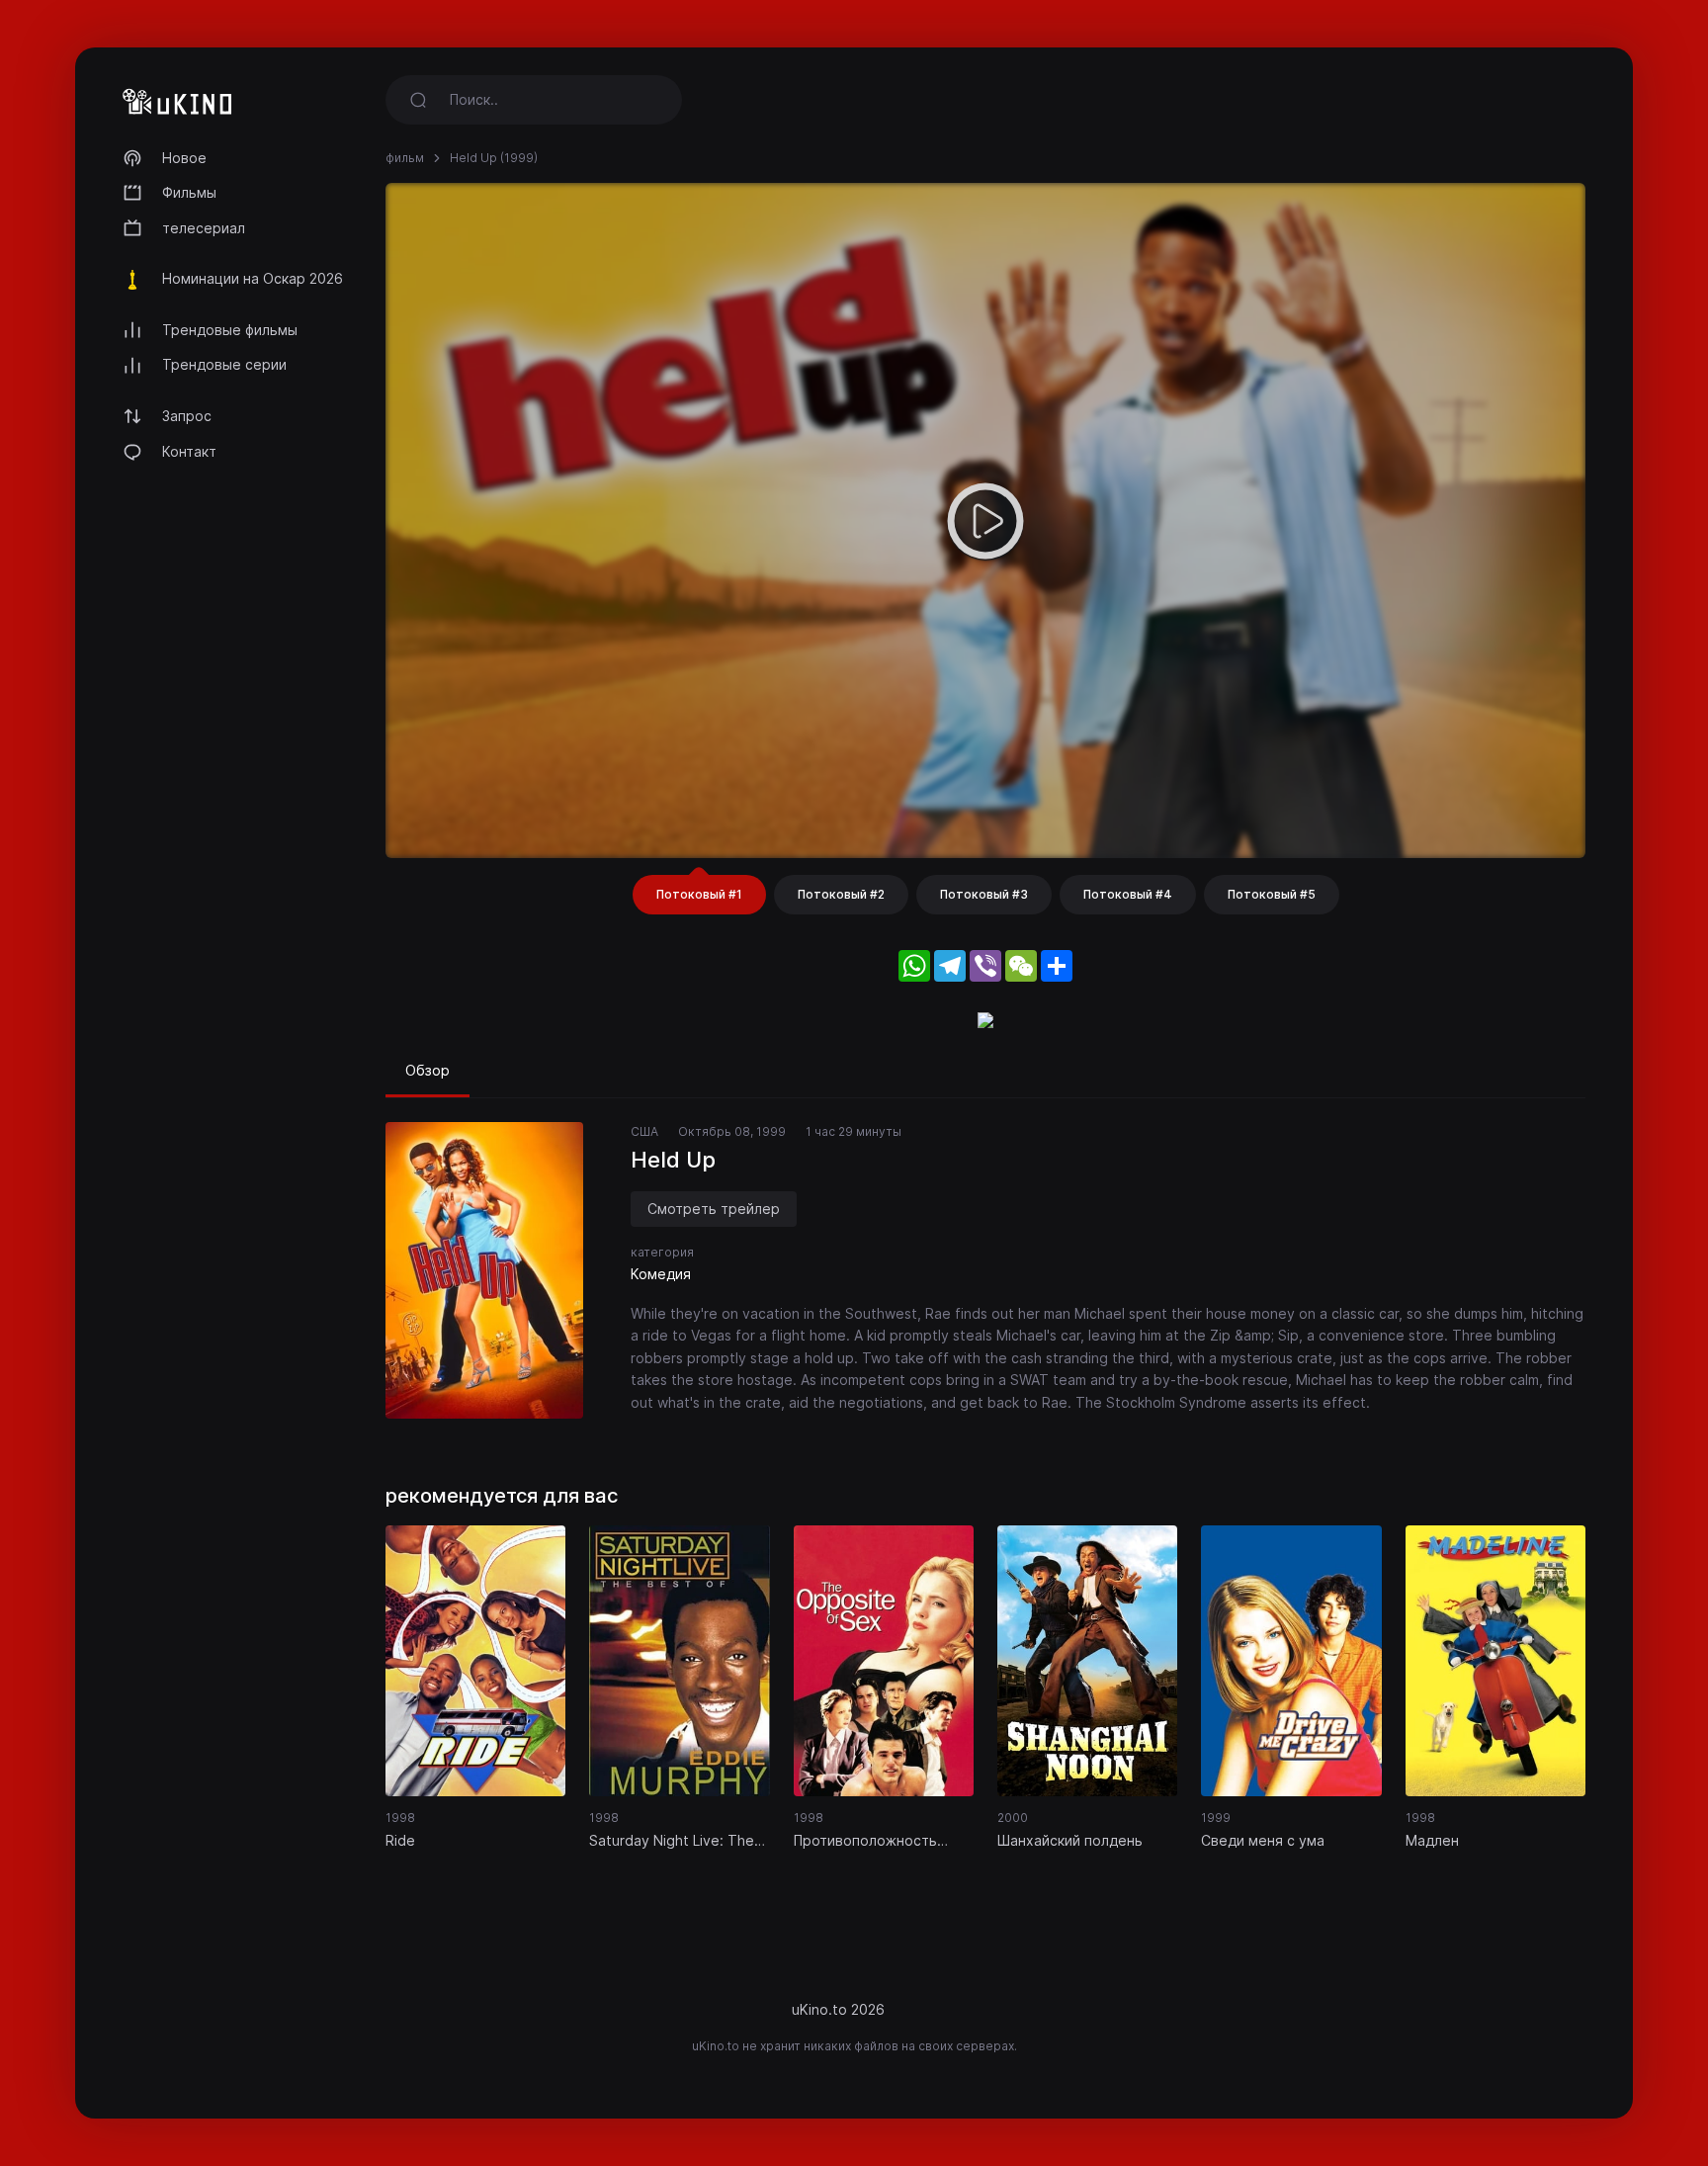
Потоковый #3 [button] (984, 894)
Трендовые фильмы (230, 330)
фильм (405, 158)
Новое (184, 158)
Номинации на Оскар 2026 (253, 278)
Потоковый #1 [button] (699, 894)
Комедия (661, 1274)
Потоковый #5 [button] (1272, 894)
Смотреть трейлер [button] (714, 1209)
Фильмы (189, 192)
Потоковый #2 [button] (841, 894)
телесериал (204, 228)
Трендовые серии (224, 364)
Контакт (189, 451)
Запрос (187, 416)
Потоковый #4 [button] (1128, 894)
